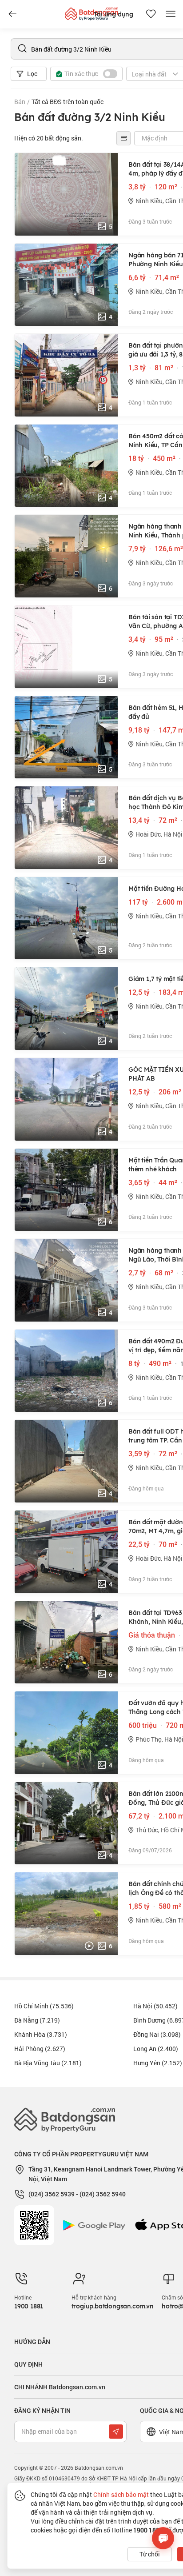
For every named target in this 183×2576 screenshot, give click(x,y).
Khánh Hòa (41, 2034)
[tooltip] (123, 138)
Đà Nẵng (37, 2020)
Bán (20, 102)
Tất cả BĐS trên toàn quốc (68, 102)
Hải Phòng (40, 2049)
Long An (156, 2049)
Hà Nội (155, 2006)
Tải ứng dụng (113, 14)
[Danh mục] (12, 14)
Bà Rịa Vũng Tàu (48, 2063)
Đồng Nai (157, 2034)
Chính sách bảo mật (121, 2494)
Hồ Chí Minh (44, 2006)
